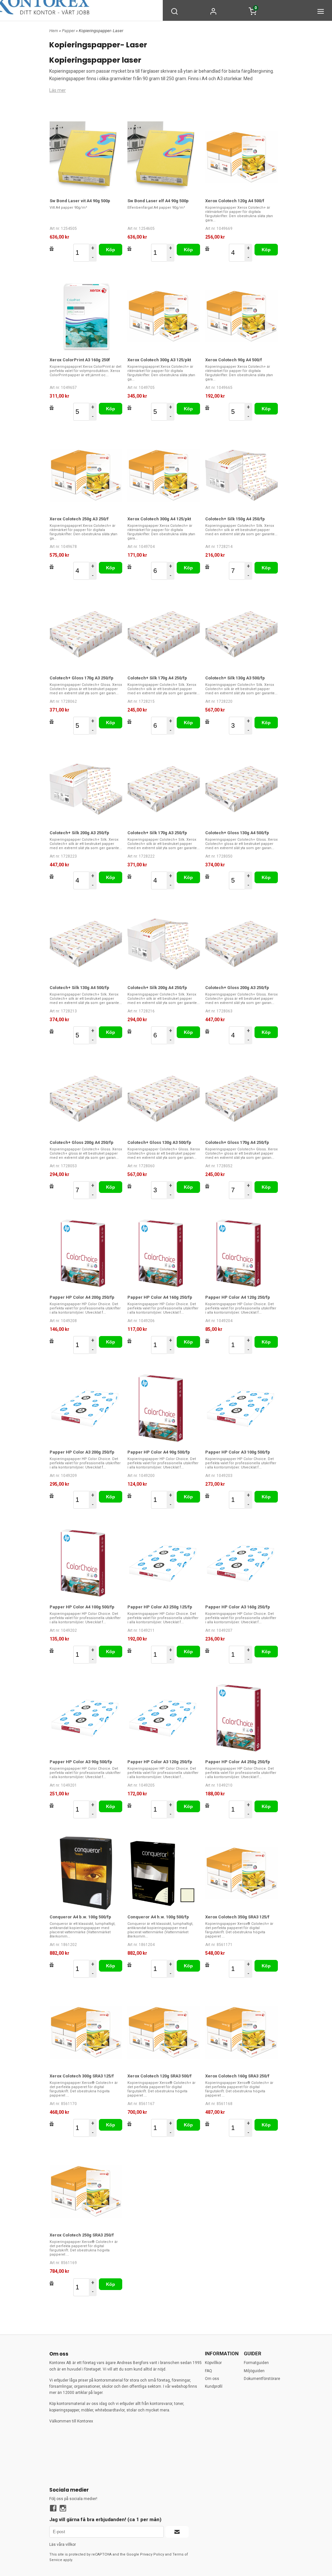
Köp (111, 250)
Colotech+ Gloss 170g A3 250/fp (82, 678)
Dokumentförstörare (262, 2379)
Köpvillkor (213, 2363)
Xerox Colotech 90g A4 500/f (234, 360)
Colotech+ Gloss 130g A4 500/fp (237, 833)
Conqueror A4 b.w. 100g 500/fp (80, 1917)
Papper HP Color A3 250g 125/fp (160, 1607)
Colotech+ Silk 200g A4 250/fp (157, 988)
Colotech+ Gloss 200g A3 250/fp (237, 988)
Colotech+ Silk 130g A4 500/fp (79, 988)
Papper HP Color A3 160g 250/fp (238, 1607)
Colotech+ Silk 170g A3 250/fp (157, 833)
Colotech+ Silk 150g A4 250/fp (235, 519)
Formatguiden (256, 2363)
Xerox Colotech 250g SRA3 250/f (82, 2235)
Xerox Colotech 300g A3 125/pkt (159, 360)
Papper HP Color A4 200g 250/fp (82, 1297)
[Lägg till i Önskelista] (52, 249)
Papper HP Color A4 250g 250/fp (238, 1762)
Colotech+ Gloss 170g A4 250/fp (237, 1142)
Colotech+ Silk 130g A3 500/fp (235, 678)
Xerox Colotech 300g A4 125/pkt (159, 519)
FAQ (208, 2371)
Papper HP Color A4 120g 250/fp (238, 1297)
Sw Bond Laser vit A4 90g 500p (80, 201)
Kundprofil (214, 2386)
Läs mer (58, 90)
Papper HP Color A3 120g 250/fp (160, 1762)
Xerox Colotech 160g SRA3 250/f (237, 2076)
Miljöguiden (254, 2371)
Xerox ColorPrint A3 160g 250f (80, 360)
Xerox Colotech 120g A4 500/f (235, 201)
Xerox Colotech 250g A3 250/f (79, 519)
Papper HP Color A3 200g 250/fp (82, 1452)
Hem (54, 31)
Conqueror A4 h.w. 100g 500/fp (158, 1917)
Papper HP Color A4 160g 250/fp (160, 1297)
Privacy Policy (152, 2554)
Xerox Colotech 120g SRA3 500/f (160, 2076)
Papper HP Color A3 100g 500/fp (238, 1452)
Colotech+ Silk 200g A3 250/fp (79, 833)
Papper (69, 31)
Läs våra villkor (63, 2545)
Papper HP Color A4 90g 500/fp (159, 1452)
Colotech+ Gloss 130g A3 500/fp (159, 1142)
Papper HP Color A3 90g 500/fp (81, 1762)
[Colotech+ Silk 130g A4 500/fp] (86, 944)
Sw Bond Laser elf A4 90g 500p (158, 201)
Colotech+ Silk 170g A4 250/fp (157, 678)
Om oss (212, 2379)
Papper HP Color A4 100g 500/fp (82, 1607)
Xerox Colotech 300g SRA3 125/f (82, 2076)
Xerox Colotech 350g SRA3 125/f (237, 1917)
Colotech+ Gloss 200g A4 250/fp (82, 1142)
